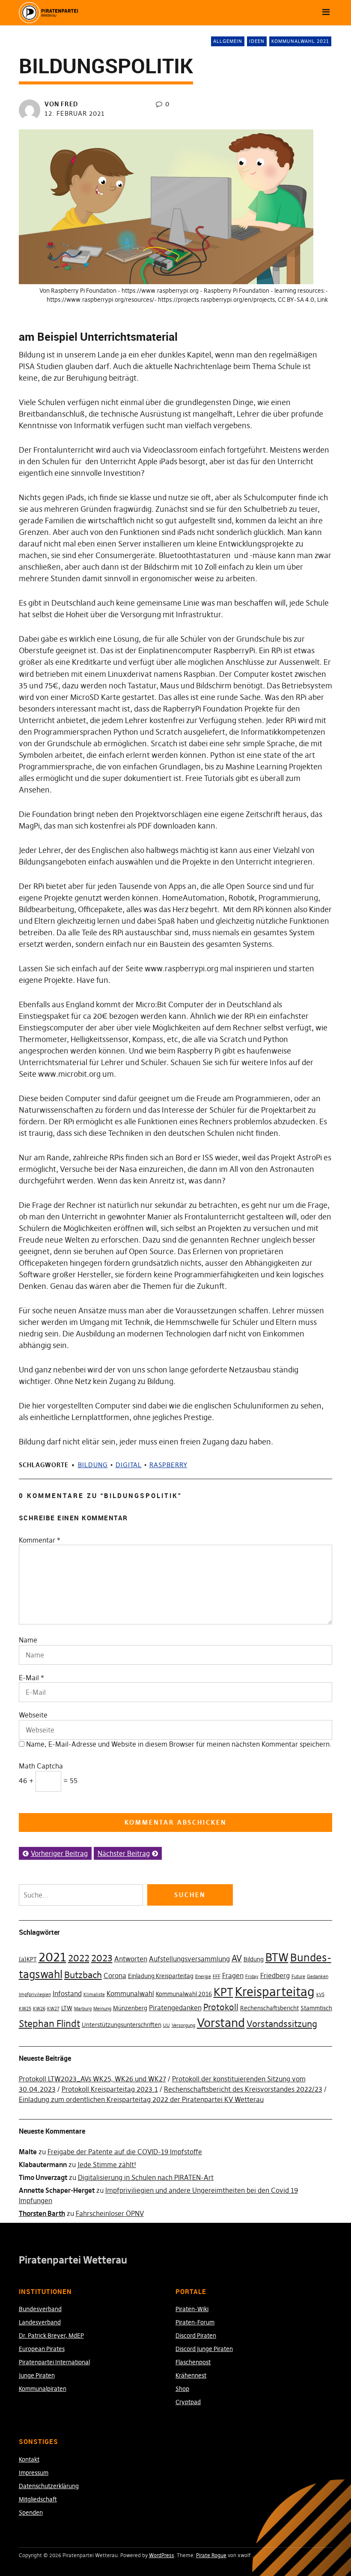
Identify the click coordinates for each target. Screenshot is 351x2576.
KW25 (25, 2009)
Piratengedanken (175, 2008)
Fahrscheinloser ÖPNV (110, 2213)
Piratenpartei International (54, 2362)
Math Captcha (41, 1766)
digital (129, 1465)
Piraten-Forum (195, 2322)
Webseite (33, 1715)
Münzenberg (130, 2008)
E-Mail (29, 1678)
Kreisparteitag (275, 1992)
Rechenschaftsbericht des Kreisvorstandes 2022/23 (243, 2089)
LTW (67, 2008)
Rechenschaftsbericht (269, 2008)
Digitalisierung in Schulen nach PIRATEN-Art (146, 2177)
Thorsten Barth (42, 2213)
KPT (223, 1992)
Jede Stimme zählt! (107, 2165)
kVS (320, 1995)
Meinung (102, 2009)
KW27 (53, 2009)
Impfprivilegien (35, 1995)
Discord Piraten (196, 2336)
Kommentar (40, 1540)
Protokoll (221, 2007)
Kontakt (29, 2459)
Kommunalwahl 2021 (300, 41)
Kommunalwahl (130, 1994)
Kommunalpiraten (43, 2389)
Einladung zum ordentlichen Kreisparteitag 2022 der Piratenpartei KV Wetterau (141, 2099)
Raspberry (168, 1465)
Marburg (83, 2009)
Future (298, 1977)
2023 (102, 1958)
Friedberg (275, 1976)
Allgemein (228, 41)
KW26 (39, 2009)
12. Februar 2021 (75, 113)
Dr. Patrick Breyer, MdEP (51, 2336)
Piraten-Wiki (192, 2309)
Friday (252, 1977)
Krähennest (191, 2375)
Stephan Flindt (49, 2024)
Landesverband (40, 2322)
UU (167, 2025)
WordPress (162, 2555)
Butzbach (83, 1975)
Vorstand (221, 2023)
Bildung (93, 1465)
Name (28, 1640)
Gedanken (318, 1977)
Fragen (233, 1976)
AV (237, 1958)
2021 (52, 1957)
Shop (182, 2389)
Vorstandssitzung (282, 2024)
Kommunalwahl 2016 (184, 1994)
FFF (217, 1977)
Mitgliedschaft (38, 2499)
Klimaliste (94, 1995)
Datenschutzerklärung (49, 2486)
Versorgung (183, 2025)
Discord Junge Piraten (204, 2349)
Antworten (131, 1959)
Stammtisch (316, 2008)
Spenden (31, 2513)
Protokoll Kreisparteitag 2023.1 (110, 2089)
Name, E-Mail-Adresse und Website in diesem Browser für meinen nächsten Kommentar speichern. (179, 1744)
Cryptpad (188, 2402)
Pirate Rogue (211, 2555)
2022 (79, 1958)
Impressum (34, 2473)
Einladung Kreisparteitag (161, 1976)
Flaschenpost (193, 2362)
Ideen (257, 41)
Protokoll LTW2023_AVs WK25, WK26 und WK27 (92, 2079)
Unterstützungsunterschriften (122, 2025)
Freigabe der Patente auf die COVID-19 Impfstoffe (125, 2152)
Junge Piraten (37, 2375)
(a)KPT (28, 1959)
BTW (277, 1958)
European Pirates (42, 2349)
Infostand (67, 1994)
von (61, 104)
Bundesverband (40, 2309)
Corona (115, 1976)
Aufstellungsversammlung (189, 1959)
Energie (203, 1977)
